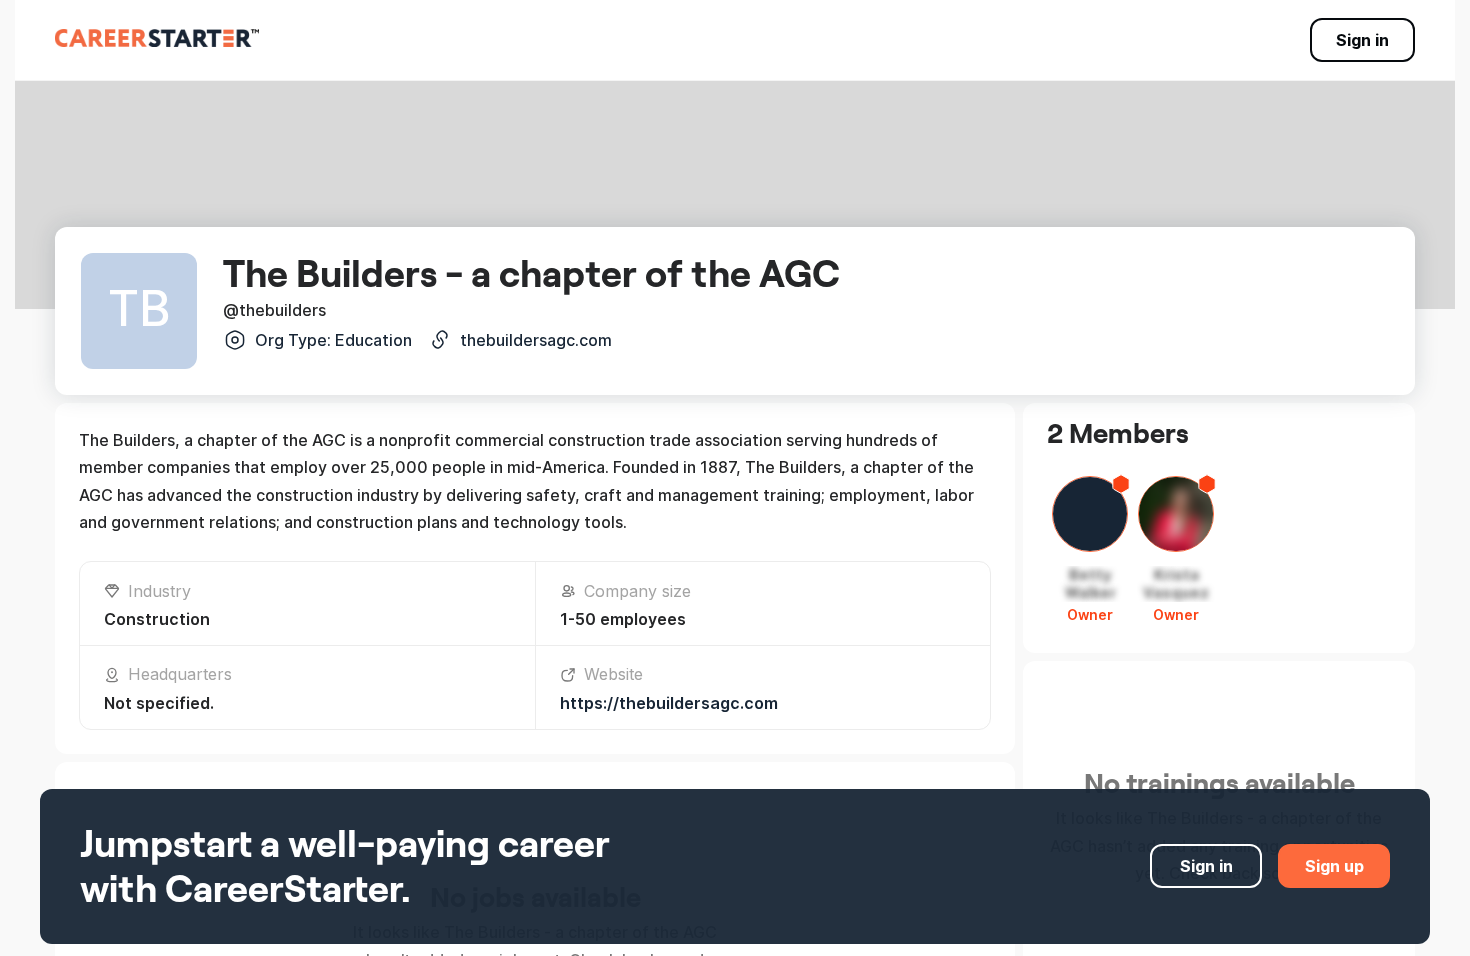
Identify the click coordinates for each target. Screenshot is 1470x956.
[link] (157, 38)
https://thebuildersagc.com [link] (669, 703)
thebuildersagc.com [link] (536, 340)
